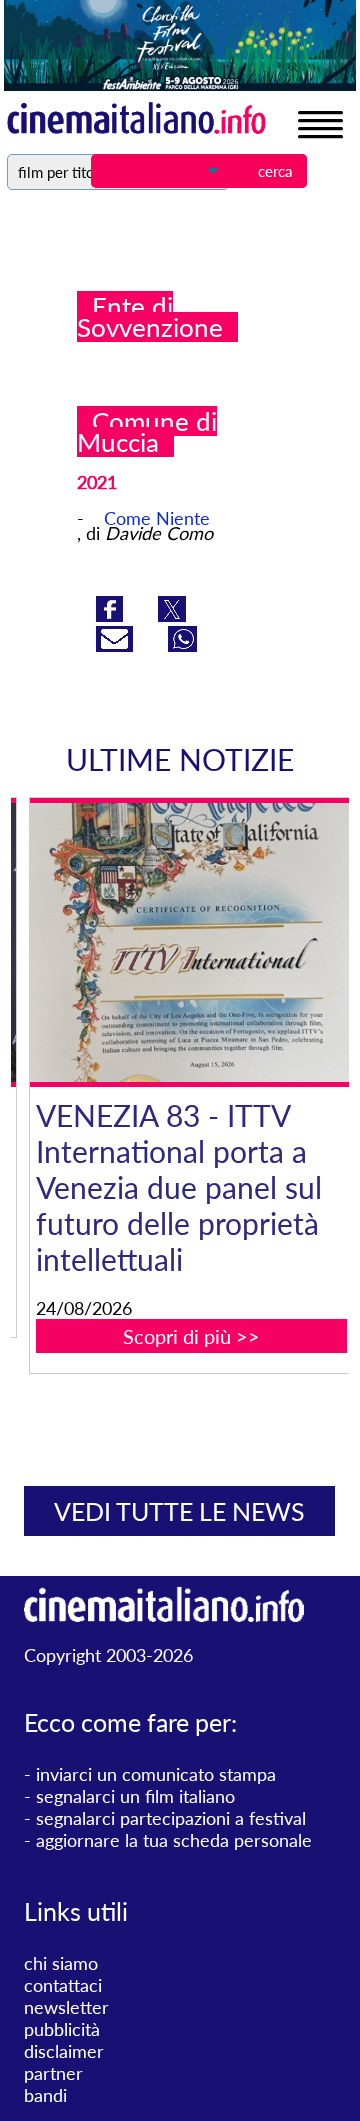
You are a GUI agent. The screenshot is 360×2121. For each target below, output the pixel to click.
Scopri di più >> (178, 1336)
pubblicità (62, 2029)
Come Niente (157, 518)
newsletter (66, 2007)
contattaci (63, 1985)
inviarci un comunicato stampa (156, 1774)
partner (53, 2073)
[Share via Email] (117, 645)
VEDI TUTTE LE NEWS (179, 1511)
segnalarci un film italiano (135, 1796)
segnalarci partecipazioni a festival (171, 1818)
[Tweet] (172, 615)
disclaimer (64, 2051)
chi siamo (61, 1963)
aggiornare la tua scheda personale (174, 1840)
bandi (45, 2095)
